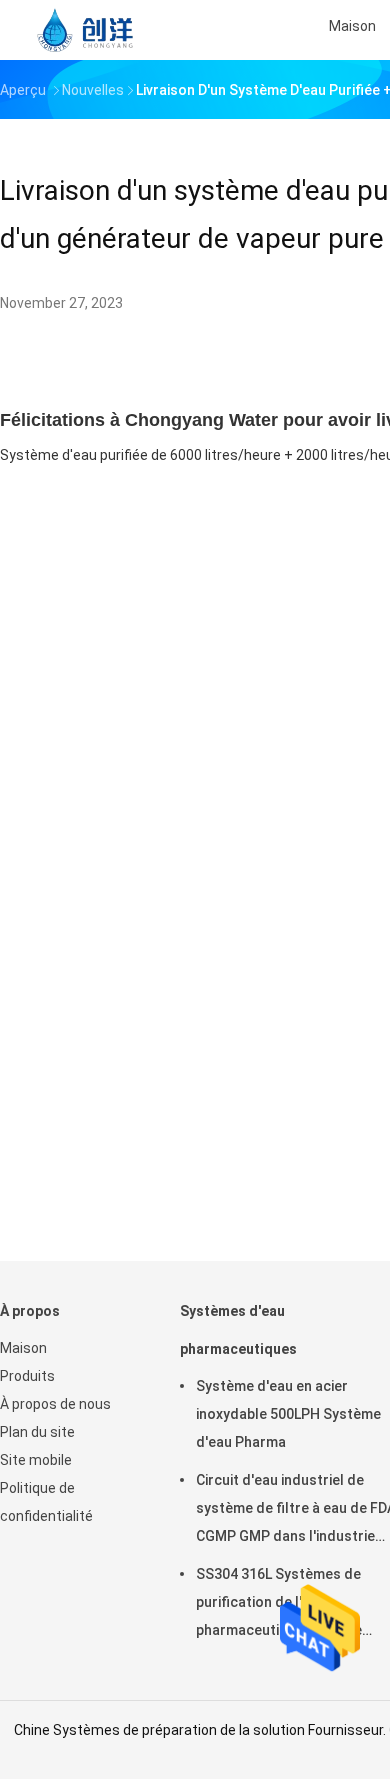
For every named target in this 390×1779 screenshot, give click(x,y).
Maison (23, 1348)
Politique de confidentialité (46, 1502)
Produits (27, 1376)
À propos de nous (55, 1404)
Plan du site (37, 1432)
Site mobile (36, 1460)
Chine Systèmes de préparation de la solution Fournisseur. (201, 1730)
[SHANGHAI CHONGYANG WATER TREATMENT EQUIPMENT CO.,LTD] (88, 30)
